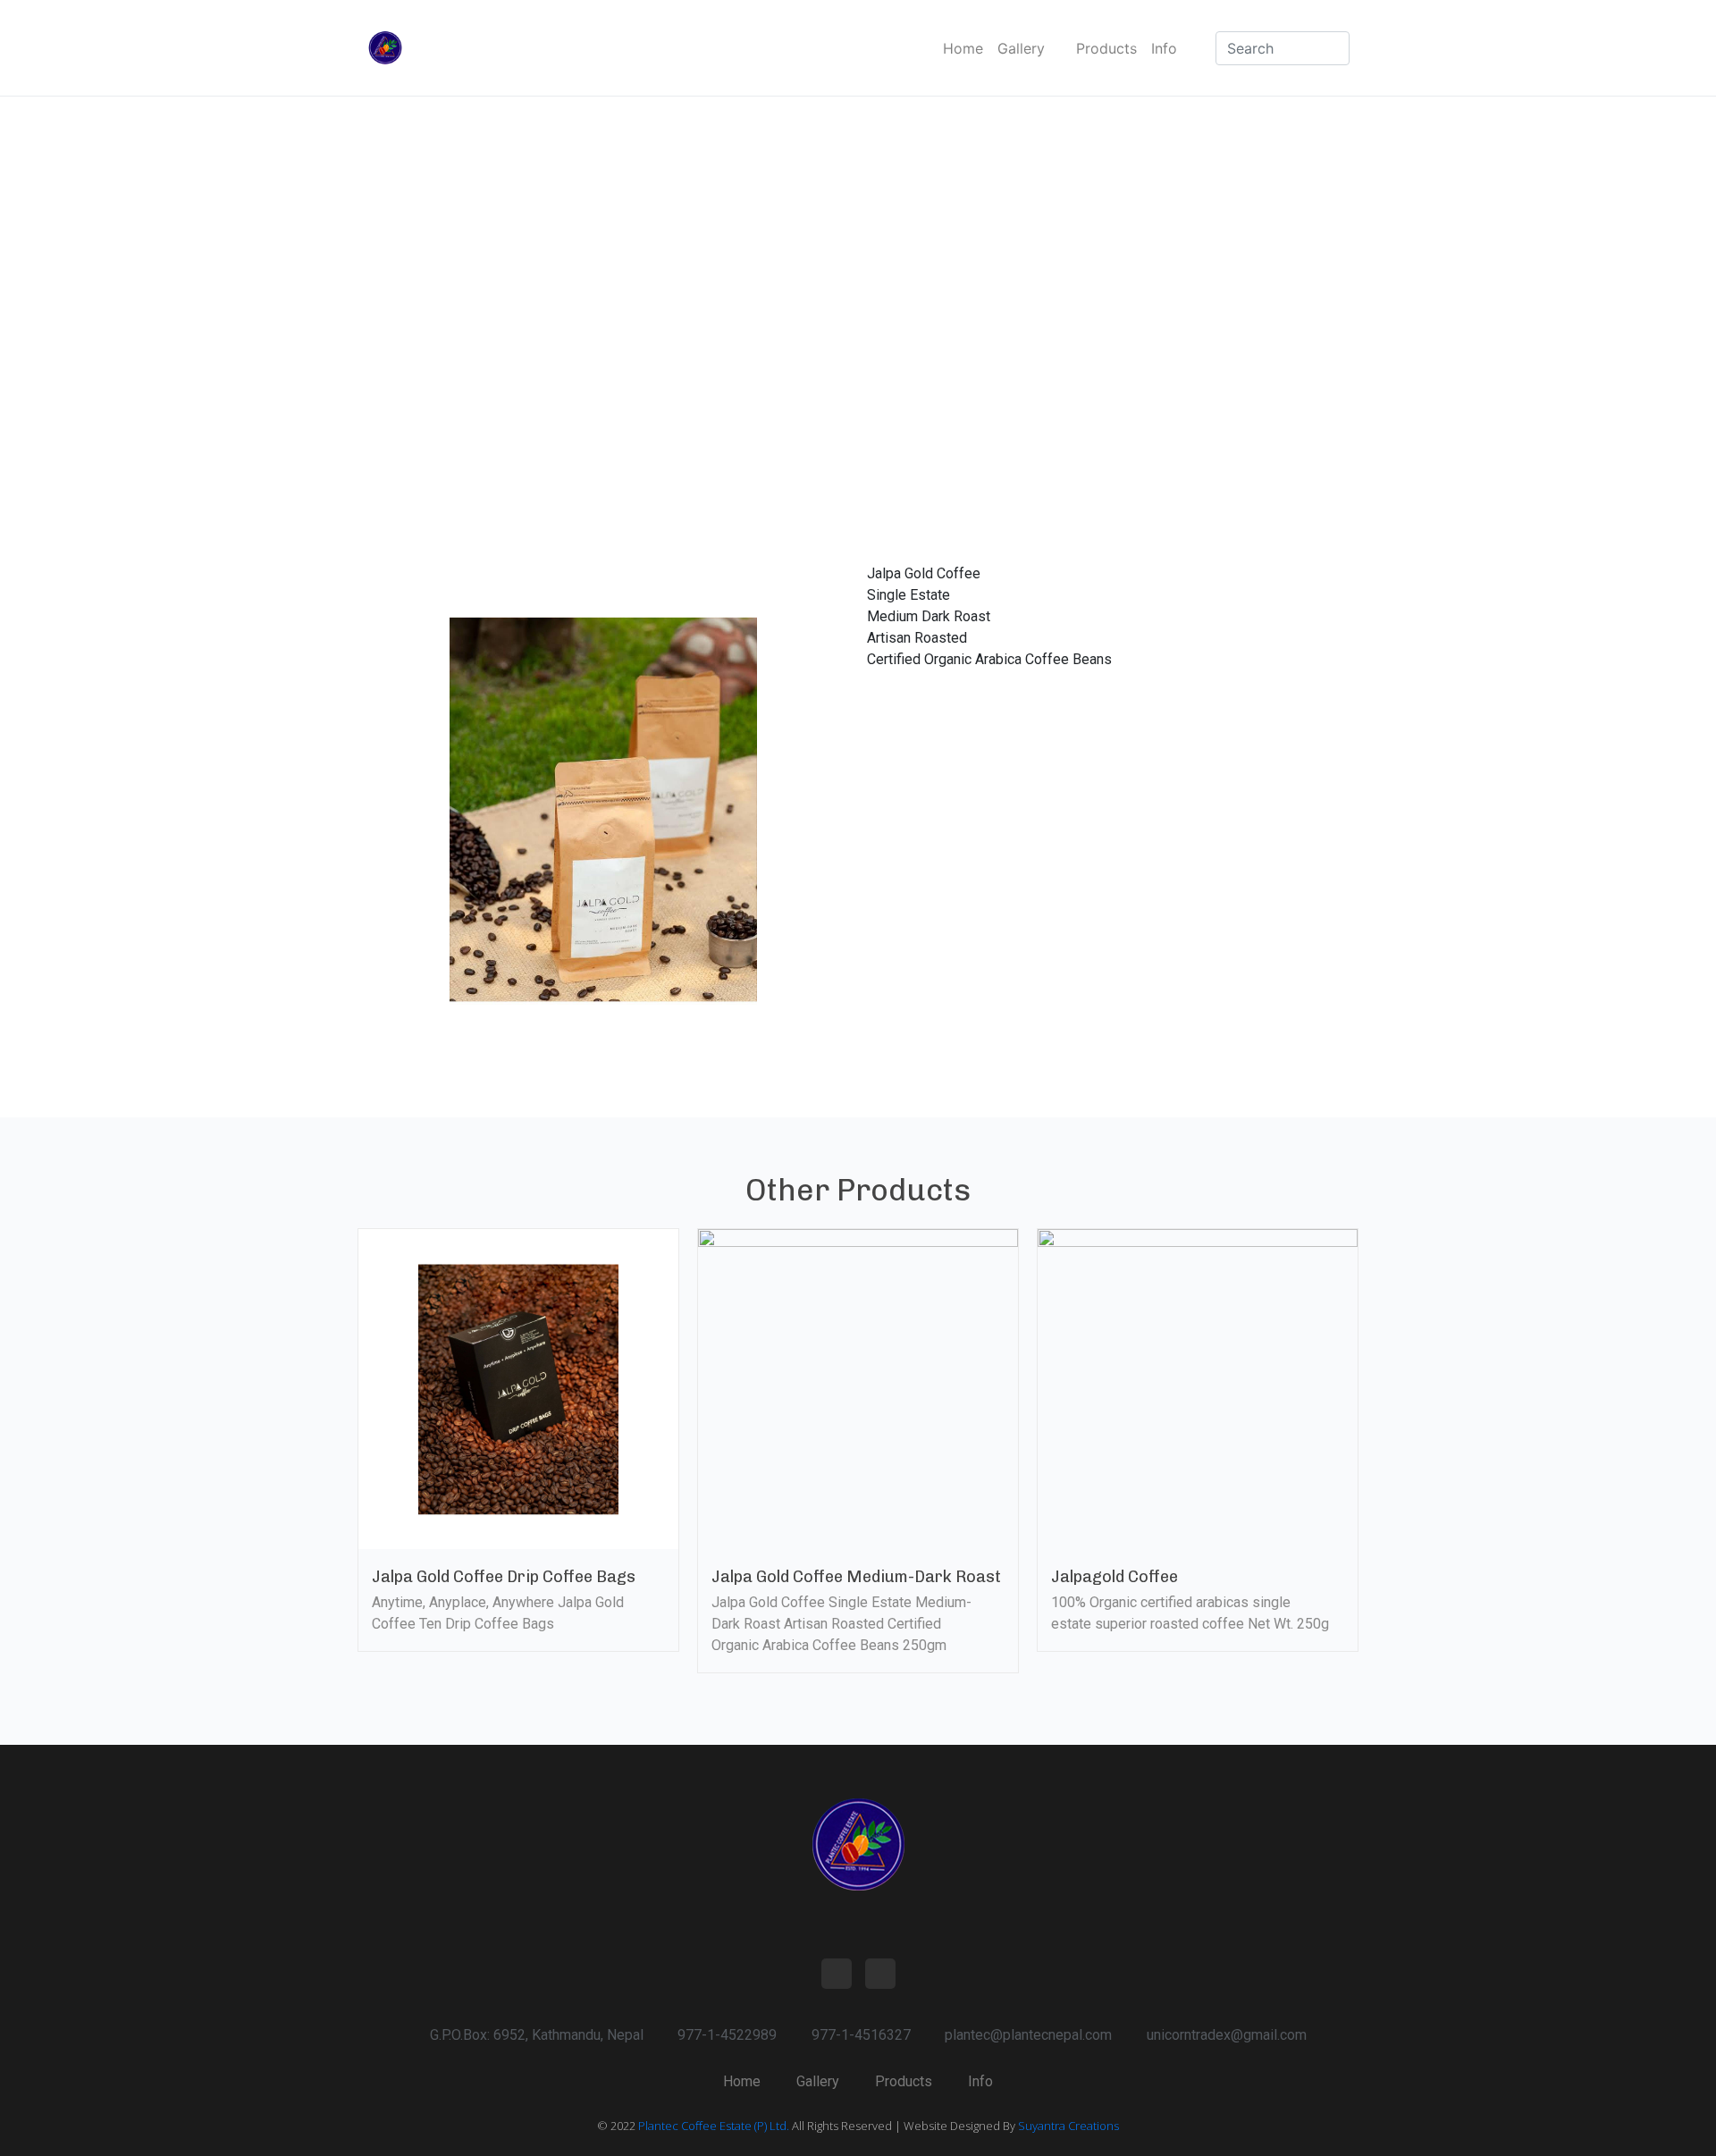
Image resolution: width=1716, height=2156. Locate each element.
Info (1164, 48)
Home (963, 48)
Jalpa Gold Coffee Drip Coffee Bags (504, 1577)
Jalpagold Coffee (1115, 1577)
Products (1106, 48)
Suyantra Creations (1068, 2126)
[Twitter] (880, 1974)
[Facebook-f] (837, 1974)
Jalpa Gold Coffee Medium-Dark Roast (856, 1577)
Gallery (1021, 48)
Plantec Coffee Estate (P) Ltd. (714, 2126)
